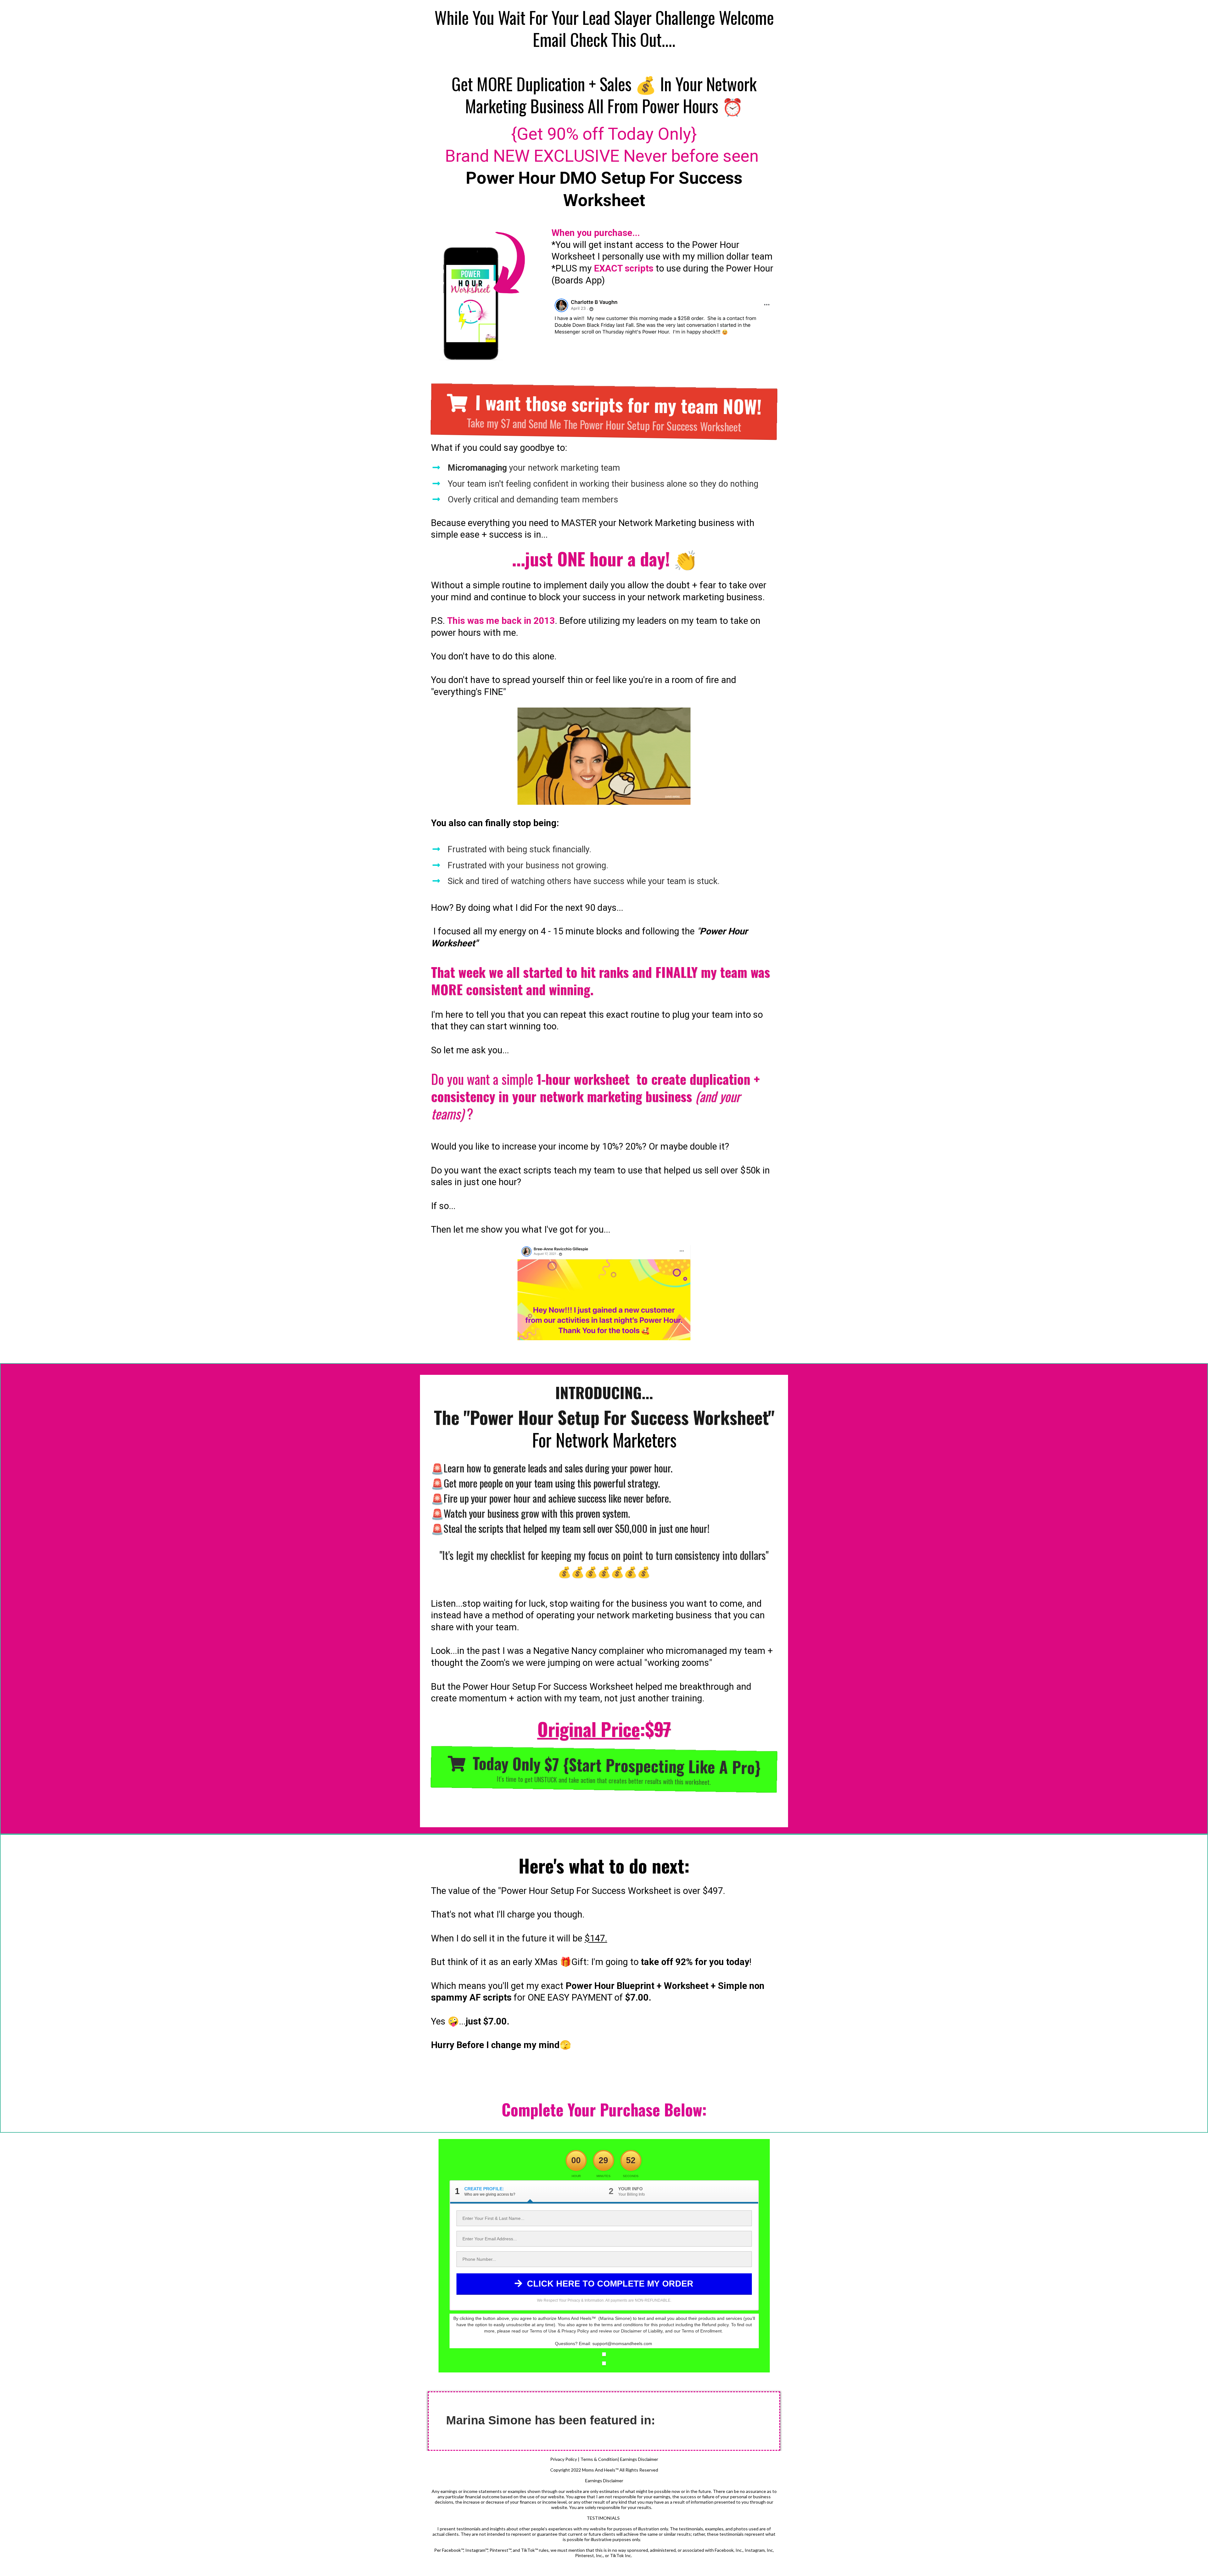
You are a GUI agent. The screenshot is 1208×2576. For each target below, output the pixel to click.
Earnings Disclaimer (639, 2459)
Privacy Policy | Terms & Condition (584, 2459)
